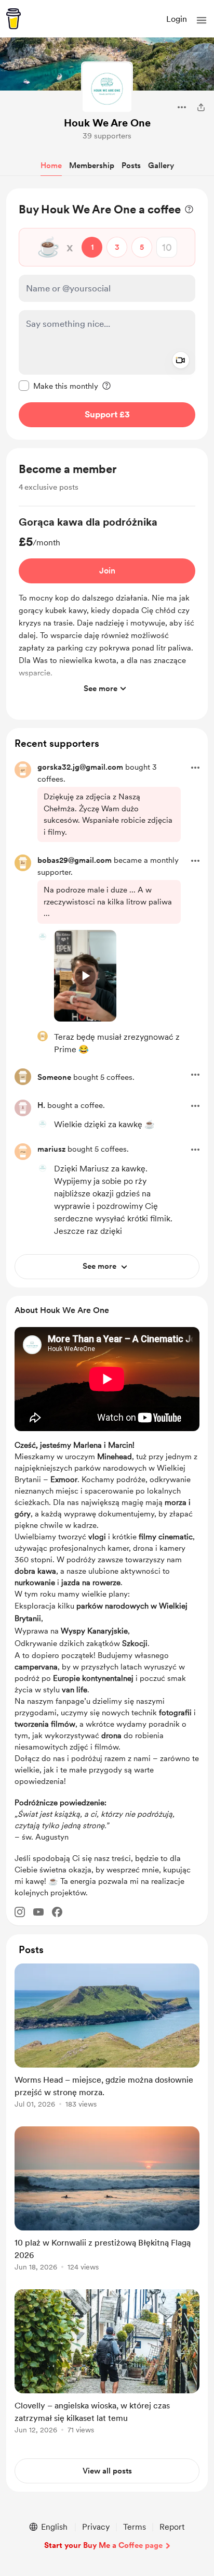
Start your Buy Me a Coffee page (103, 2545)
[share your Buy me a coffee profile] (201, 107)
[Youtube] (38, 1912)
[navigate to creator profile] (107, 87)
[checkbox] (58, 386)
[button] (202, 20)
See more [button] (101, 688)
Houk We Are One (107, 123)
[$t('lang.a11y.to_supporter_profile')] (43, 936)
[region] (107, 314)
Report (172, 2527)
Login (177, 19)
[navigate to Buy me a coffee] (14, 19)
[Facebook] (57, 1912)
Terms (135, 2527)
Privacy (96, 2527)
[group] (107, 607)
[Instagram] (20, 1912)
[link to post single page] (107, 2038)
